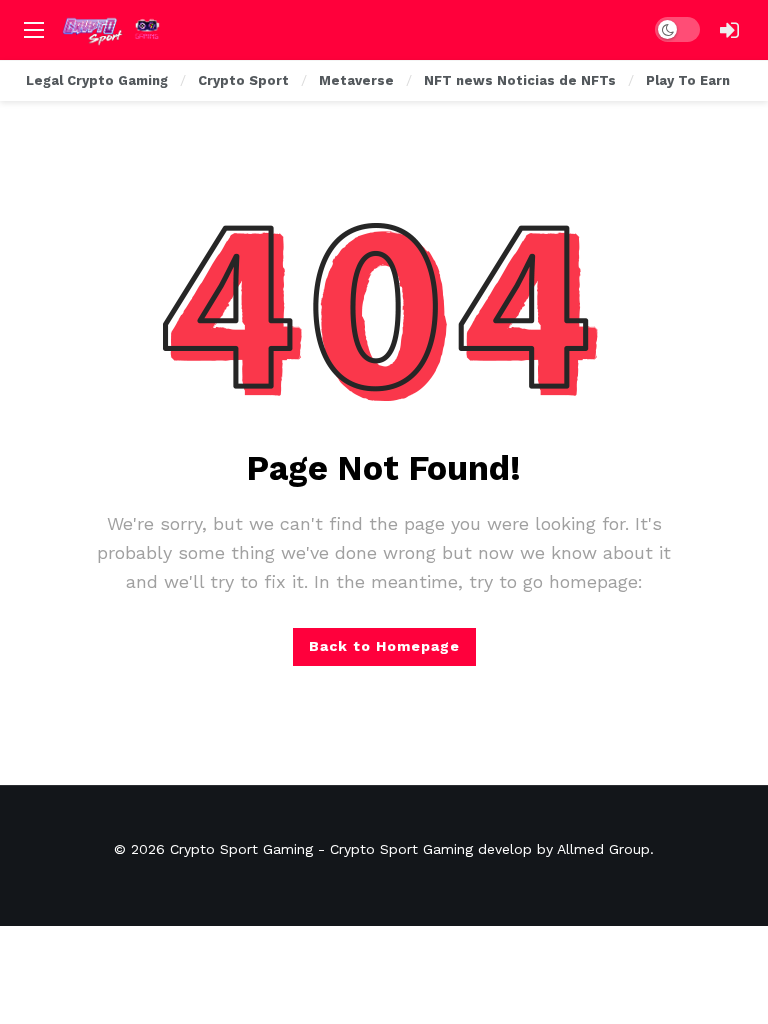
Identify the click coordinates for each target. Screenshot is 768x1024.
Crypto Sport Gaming (241, 849)
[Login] (729, 30)
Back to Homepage (384, 646)
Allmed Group (603, 849)
